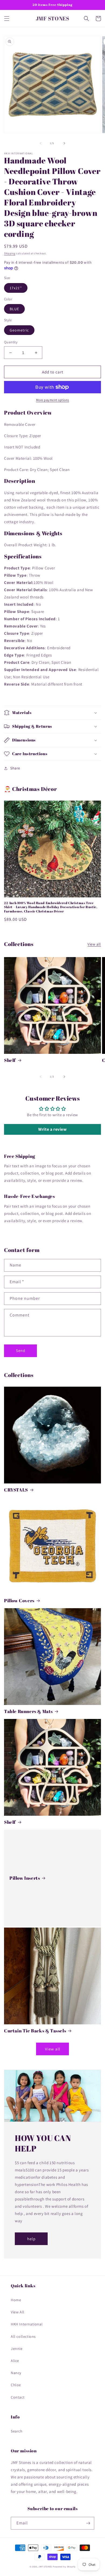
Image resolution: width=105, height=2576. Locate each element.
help (31, 2239)
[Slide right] (64, 143)
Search (17, 2431)
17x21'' (16, 288)
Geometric (19, 330)
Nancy (16, 2373)
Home (16, 2300)
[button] (7, 19)
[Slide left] (41, 143)
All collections (23, 2336)
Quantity (11, 342)
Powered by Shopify (64, 2566)
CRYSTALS (16, 1490)
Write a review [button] (52, 1129)
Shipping (10, 253)
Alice (15, 2361)
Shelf (10, 1060)
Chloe (16, 2385)
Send (21, 1351)
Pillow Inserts (25, 1878)
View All (18, 2312)
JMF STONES (45, 2566)
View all (94, 944)
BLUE (14, 309)
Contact (18, 2397)
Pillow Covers (19, 1601)
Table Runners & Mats (28, 1711)
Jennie (17, 2349)
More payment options (53, 400)
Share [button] (15, 768)
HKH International (27, 2324)
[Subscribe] (88, 2523)
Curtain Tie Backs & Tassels (35, 2031)
